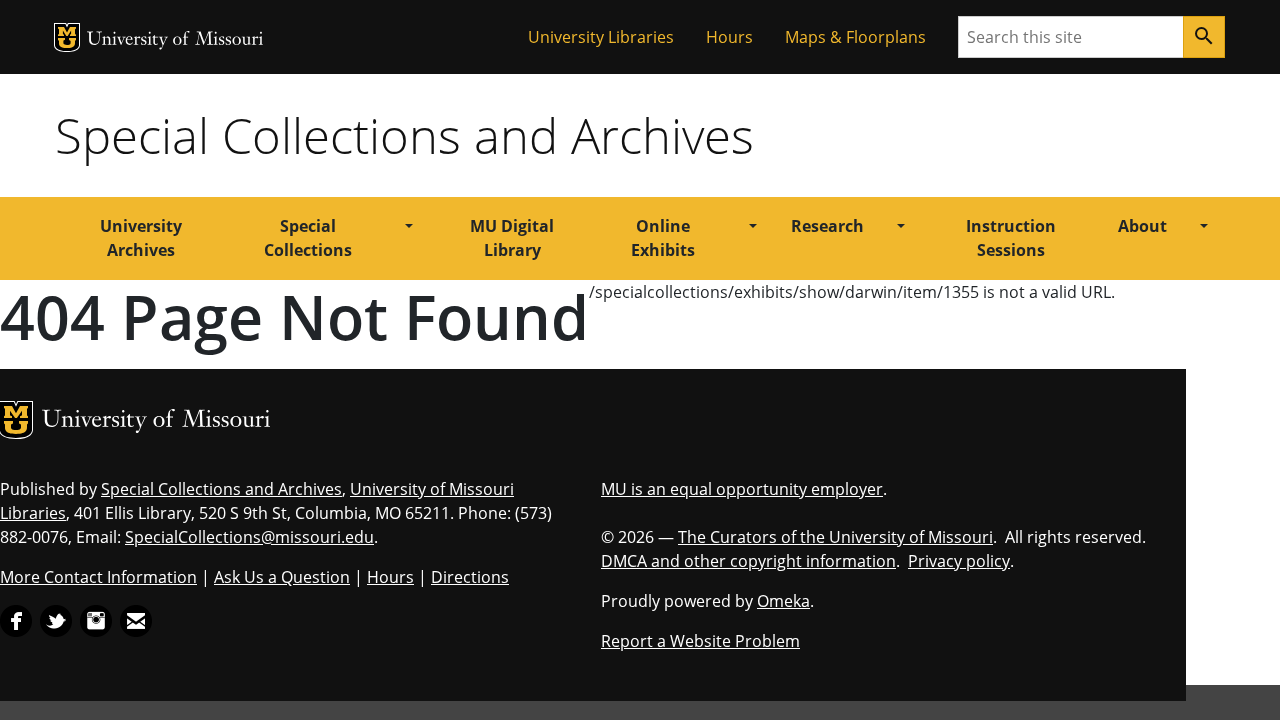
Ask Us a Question (282, 577)
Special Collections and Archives (404, 135)
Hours (729, 37)
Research (827, 226)
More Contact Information (98, 577)
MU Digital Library (512, 238)
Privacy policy (959, 561)
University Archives (141, 238)
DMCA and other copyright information (748, 561)
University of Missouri (175, 40)
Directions (470, 577)
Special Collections (308, 238)
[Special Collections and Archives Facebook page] (16, 619)
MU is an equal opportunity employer (742, 489)
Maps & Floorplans (855, 37)
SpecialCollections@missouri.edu (249, 537)
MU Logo (67, 37)
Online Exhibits (663, 238)
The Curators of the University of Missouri (835, 537)
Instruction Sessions (1011, 238)
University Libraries (601, 37)
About (1142, 226)
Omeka (783, 601)
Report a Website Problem (700, 641)
